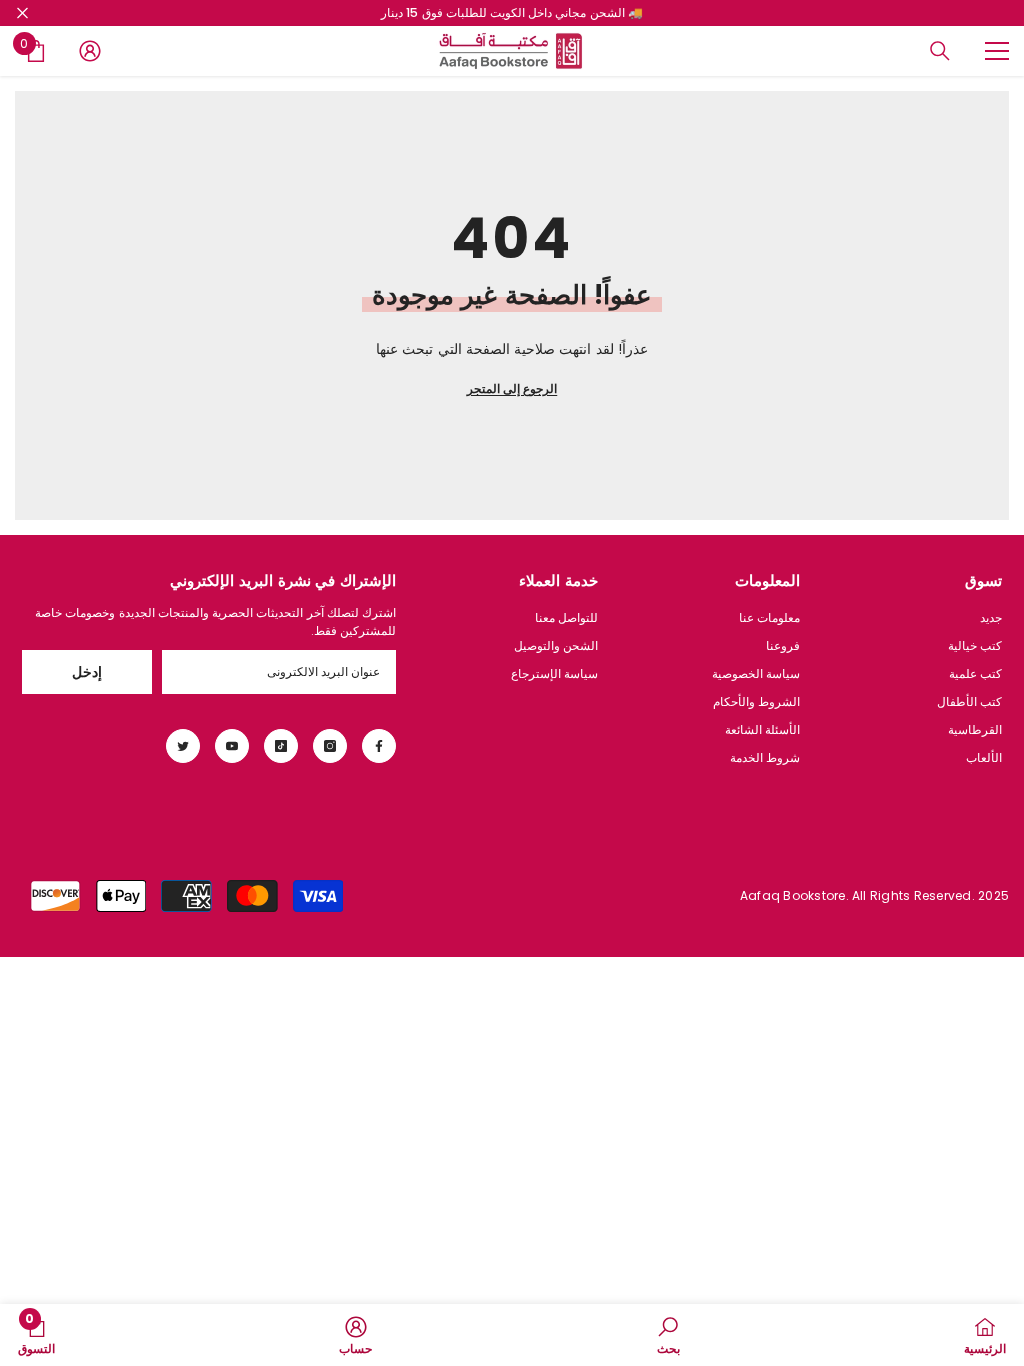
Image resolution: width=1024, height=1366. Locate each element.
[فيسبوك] (379, 746)
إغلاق (22, 13)
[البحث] (940, 51)
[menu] (997, 51)
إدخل (87, 672)
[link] (668, 1335)
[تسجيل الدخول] (90, 51)
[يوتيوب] (232, 746)
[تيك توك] (281, 746)
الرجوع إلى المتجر (512, 388)
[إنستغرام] (330, 746)
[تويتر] (183, 746)
